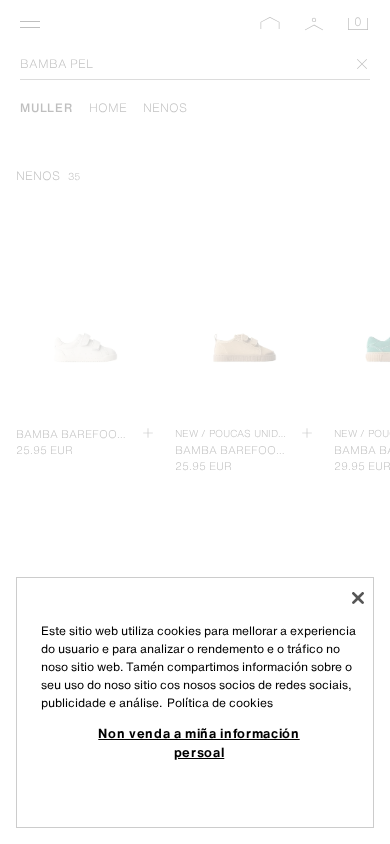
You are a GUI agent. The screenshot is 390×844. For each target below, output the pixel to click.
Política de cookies (220, 702)
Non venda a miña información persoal (198, 742)
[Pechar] (358, 598)
